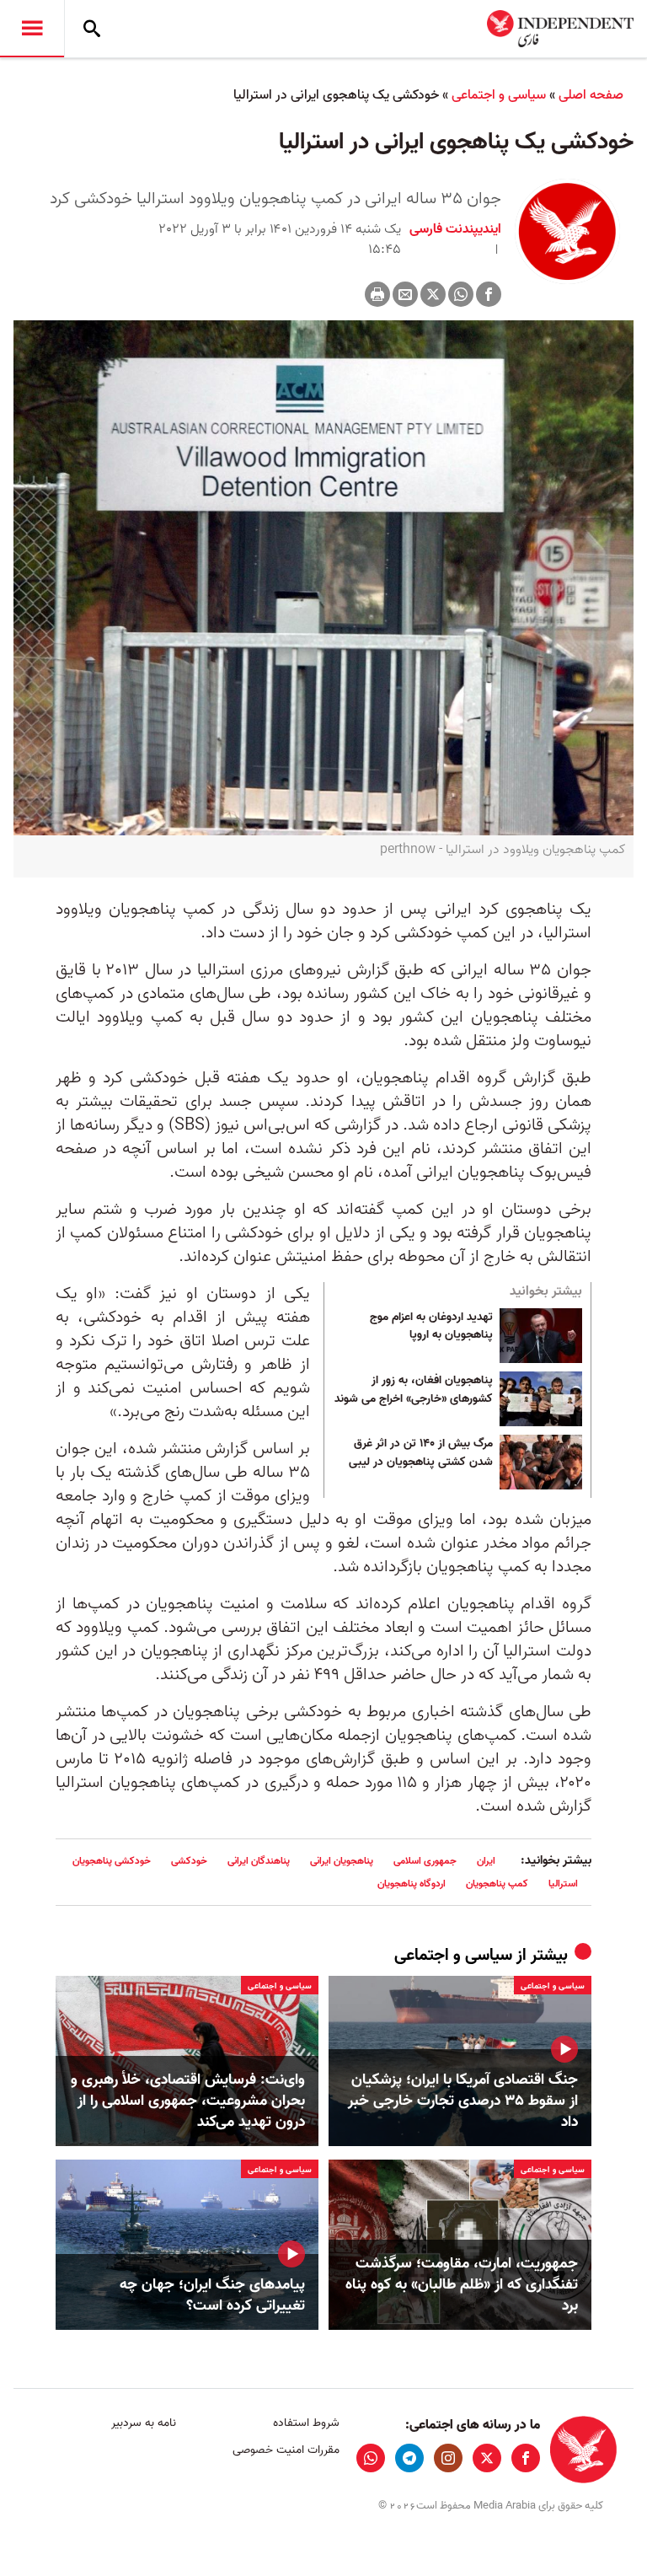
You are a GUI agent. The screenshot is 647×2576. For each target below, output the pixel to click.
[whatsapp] (371, 2458)
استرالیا (563, 1884)
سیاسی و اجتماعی (499, 95)
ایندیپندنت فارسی (455, 229)
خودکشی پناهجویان (112, 1861)
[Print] (377, 294)
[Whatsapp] (461, 294)
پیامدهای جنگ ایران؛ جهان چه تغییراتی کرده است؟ (212, 2295)
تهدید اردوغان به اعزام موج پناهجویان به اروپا (431, 1327)
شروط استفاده (306, 2423)
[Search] (92, 29)
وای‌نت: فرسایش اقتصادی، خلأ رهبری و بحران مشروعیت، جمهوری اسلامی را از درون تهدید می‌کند (188, 2101)
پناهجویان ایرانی (342, 1861)
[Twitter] (433, 294)
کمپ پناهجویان (497, 1884)
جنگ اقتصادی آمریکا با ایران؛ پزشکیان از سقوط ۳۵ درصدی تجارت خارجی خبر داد (463, 2101)
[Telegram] (409, 2458)
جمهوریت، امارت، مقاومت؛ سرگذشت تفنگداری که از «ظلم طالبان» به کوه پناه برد (462, 2285)
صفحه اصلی (591, 95)
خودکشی (189, 1861)
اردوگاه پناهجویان (412, 1884)
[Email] (405, 294)
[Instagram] (448, 2458)
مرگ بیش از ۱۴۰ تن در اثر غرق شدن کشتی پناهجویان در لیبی (421, 1453)
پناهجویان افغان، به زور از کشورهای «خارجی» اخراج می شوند (414, 1390)
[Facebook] (489, 294)
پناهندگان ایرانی (259, 1861)
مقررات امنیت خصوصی (286, 2450)
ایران (486, 1861)
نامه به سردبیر (144, 2423)
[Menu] (32, 29)
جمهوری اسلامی (425, 1861)
